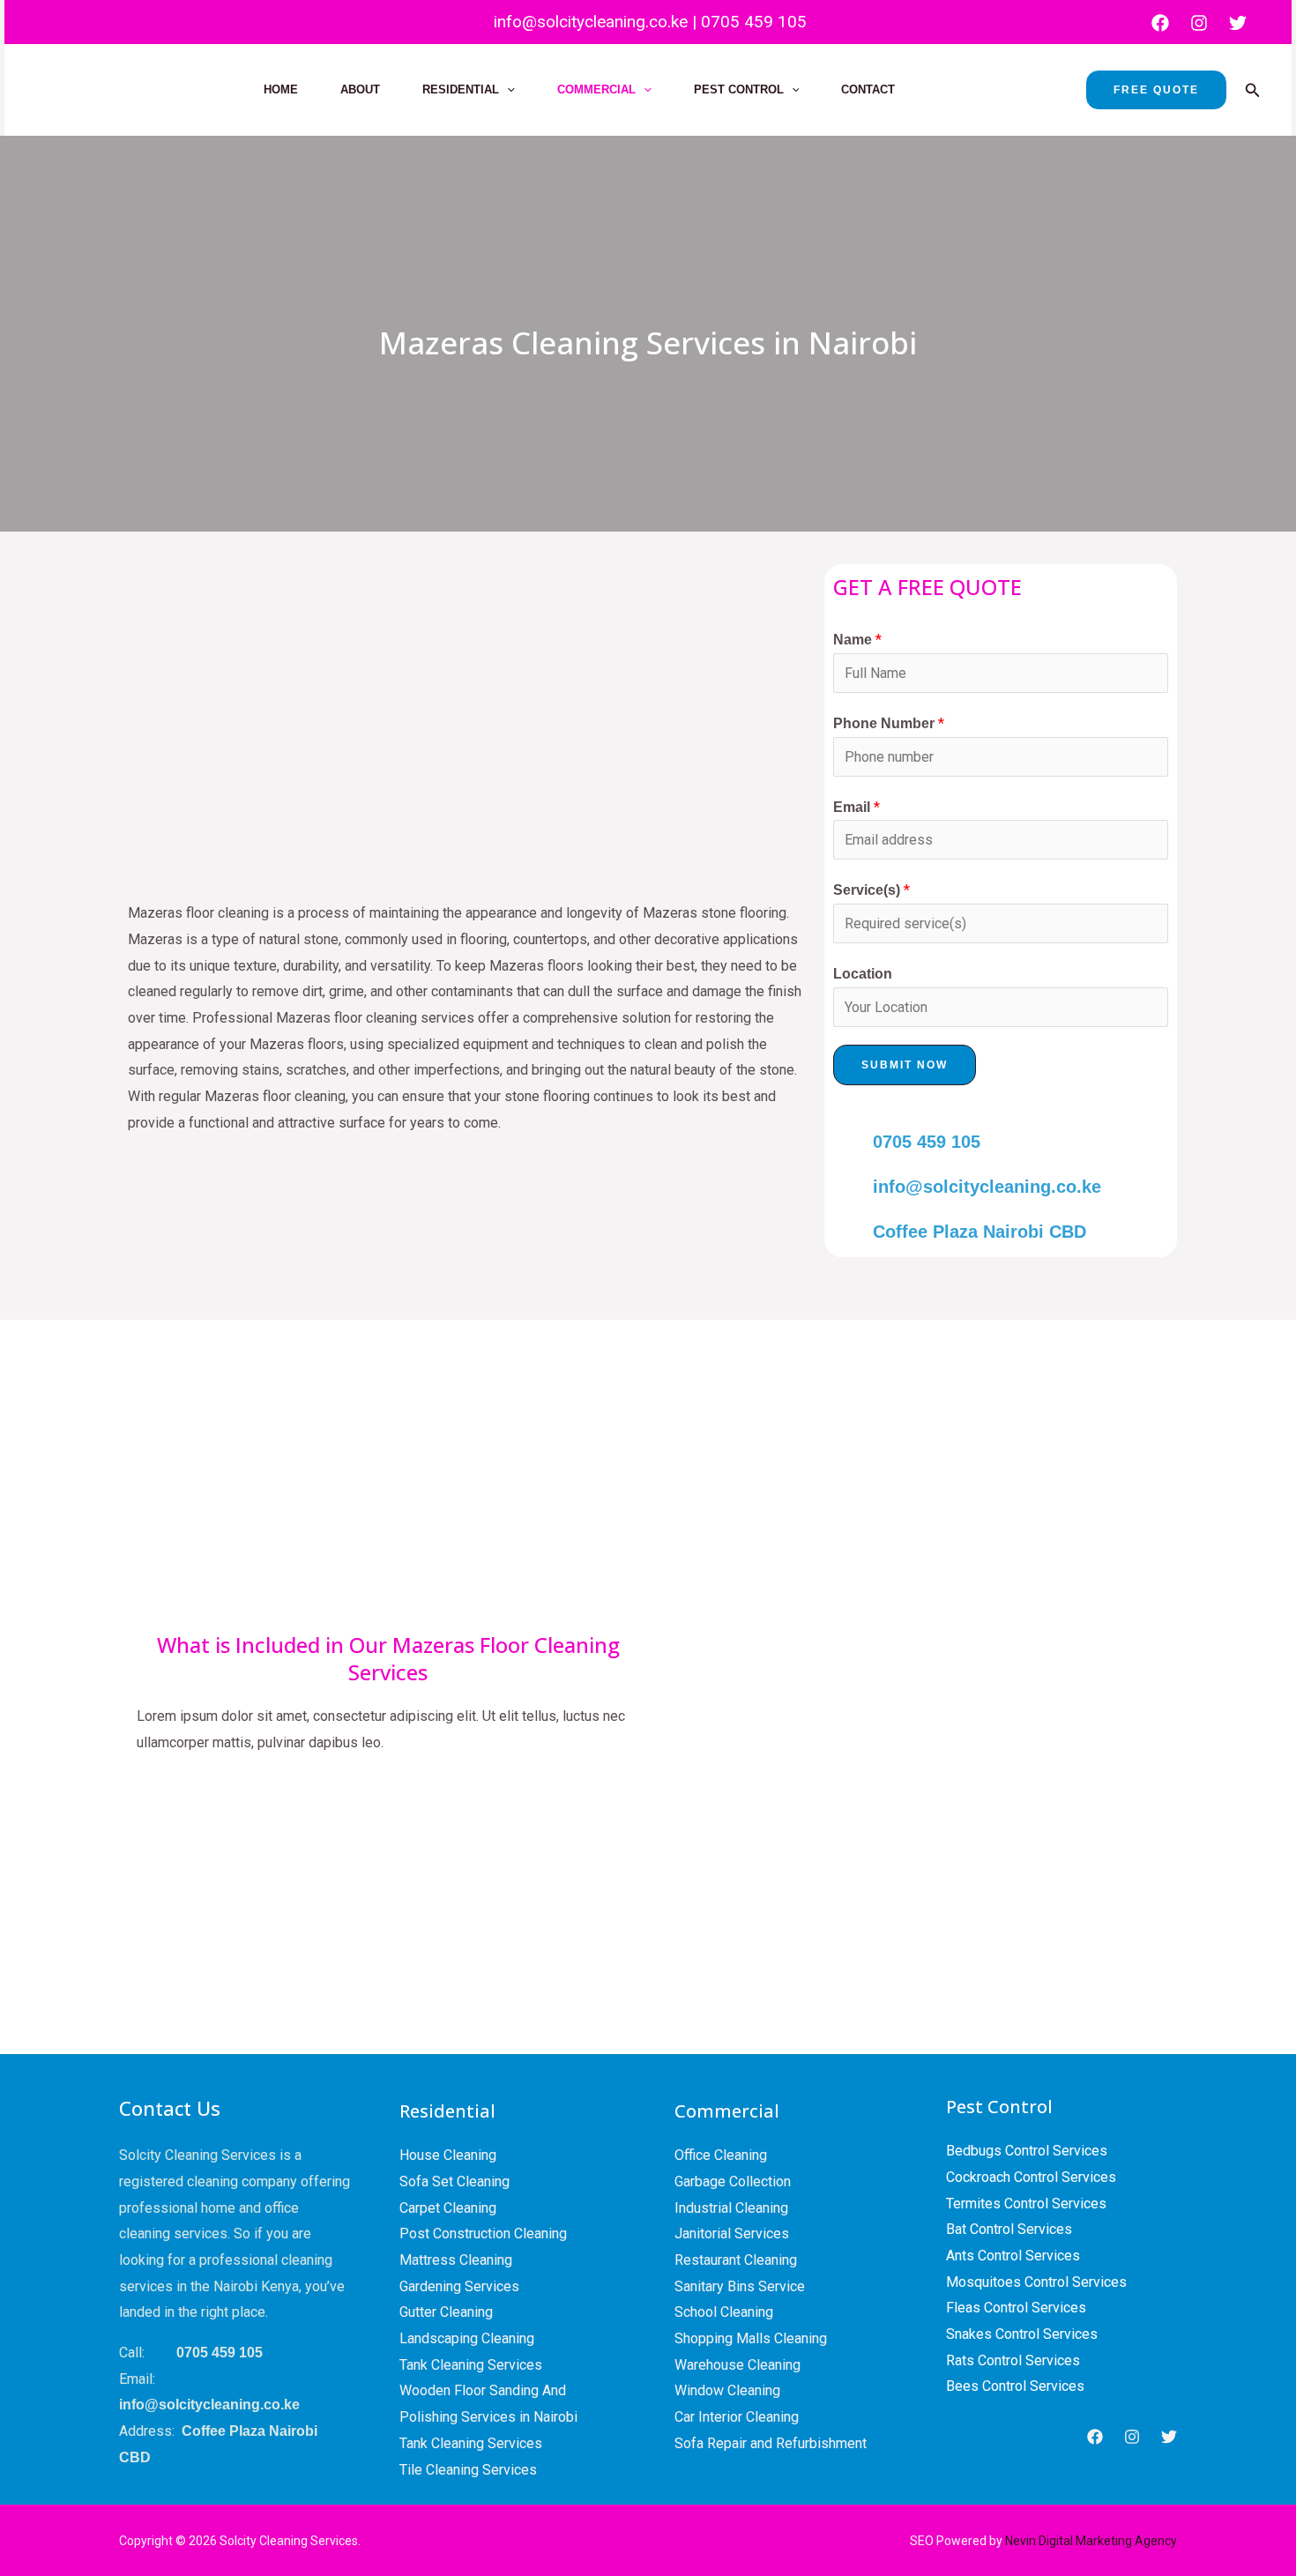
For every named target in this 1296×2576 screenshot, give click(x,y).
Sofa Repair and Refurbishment (771, 2443)
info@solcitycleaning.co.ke (588, 22)
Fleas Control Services (1016, 2308)
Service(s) (871, 890)
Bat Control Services (1009, 2229)
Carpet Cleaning (448, 2208)
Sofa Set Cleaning (454, 2181)
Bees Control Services (1015, 2386)
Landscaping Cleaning (467, 2338)
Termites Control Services (1026, 2204)
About (360, 89)
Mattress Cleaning (456, 2260)
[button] (507, 90)
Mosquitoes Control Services (1036, 2282)
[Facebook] (1160, 23)
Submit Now (905, 1065)
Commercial (596, 89)
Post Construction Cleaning (483, 2234)
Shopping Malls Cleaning (751, 2338)
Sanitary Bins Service (740, 2286)
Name (857, 640)
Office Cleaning (721, 2155)
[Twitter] (1238, 23)
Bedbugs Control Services (1027, 2151)
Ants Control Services (1013, 2256)
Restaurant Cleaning (736, 2260)
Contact (868, 89)
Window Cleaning (727, 2390)
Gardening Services (459, 2286)
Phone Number (889, 723)
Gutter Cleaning (446, 2312)
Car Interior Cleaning (737, 2417)
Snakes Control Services (1022, 2334)
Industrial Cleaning (731, 2208)
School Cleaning (724, 2312)
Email (857, 807)
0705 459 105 (754, 22)
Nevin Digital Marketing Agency (1091, 2541)
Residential (461, 89)
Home (281, 89)
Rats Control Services (1013, 2360)
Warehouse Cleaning (737, 2365)
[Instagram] (1199, 23)
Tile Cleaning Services (468, 2470)
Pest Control (739, 89)
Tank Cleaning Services (471, 2365)
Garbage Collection (733, 2181)
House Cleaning (448, 2155)
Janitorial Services (732, 2234)
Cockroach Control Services (1031, 2177)
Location (863, 974)
